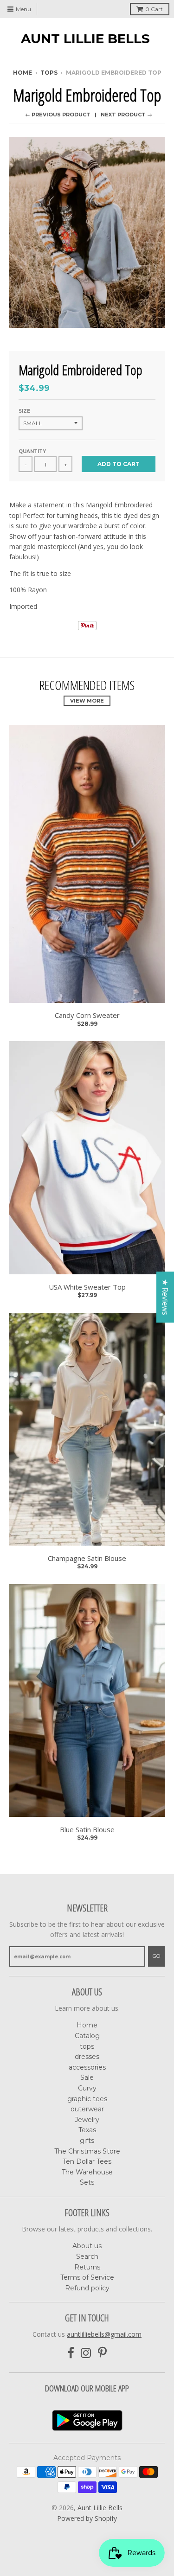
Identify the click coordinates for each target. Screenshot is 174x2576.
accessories (87, 2067)
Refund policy (87, 2288)
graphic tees (87, 2099)
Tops (49, 73)
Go (156, 1956)
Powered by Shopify (87, 2518)
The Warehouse (87, 2172)
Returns (87, 2267)
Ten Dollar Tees (87, 2161)
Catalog (87, 2036)
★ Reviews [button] (165, 1297)
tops (87, 2046)
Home (23, 73)
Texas (87, 2130)
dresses (87, 2057)
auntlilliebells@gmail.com (104, 2334)
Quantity (32, 451)
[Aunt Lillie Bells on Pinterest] (102, 2353)
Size (24, 411)
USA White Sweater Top (87, 1287)
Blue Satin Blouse (87, 1830)
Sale (87, 2077)
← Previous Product (58, 115)
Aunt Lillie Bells (85, 38)
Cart (154, 9)
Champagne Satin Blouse (87, 1558)
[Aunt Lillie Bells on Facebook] (71, 2353)
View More (87, 701)
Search (87, 2256)
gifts (87, 2141)
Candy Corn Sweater (87, 1015)
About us (87, 2246)
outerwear (87, 2109)
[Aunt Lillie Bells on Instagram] (86, 2353)
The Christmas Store (87, 2151)
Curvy (87, 2088)
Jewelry (87, 2120)
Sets (87, 2182)
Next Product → (126, 115)
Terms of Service (87, 2277)
